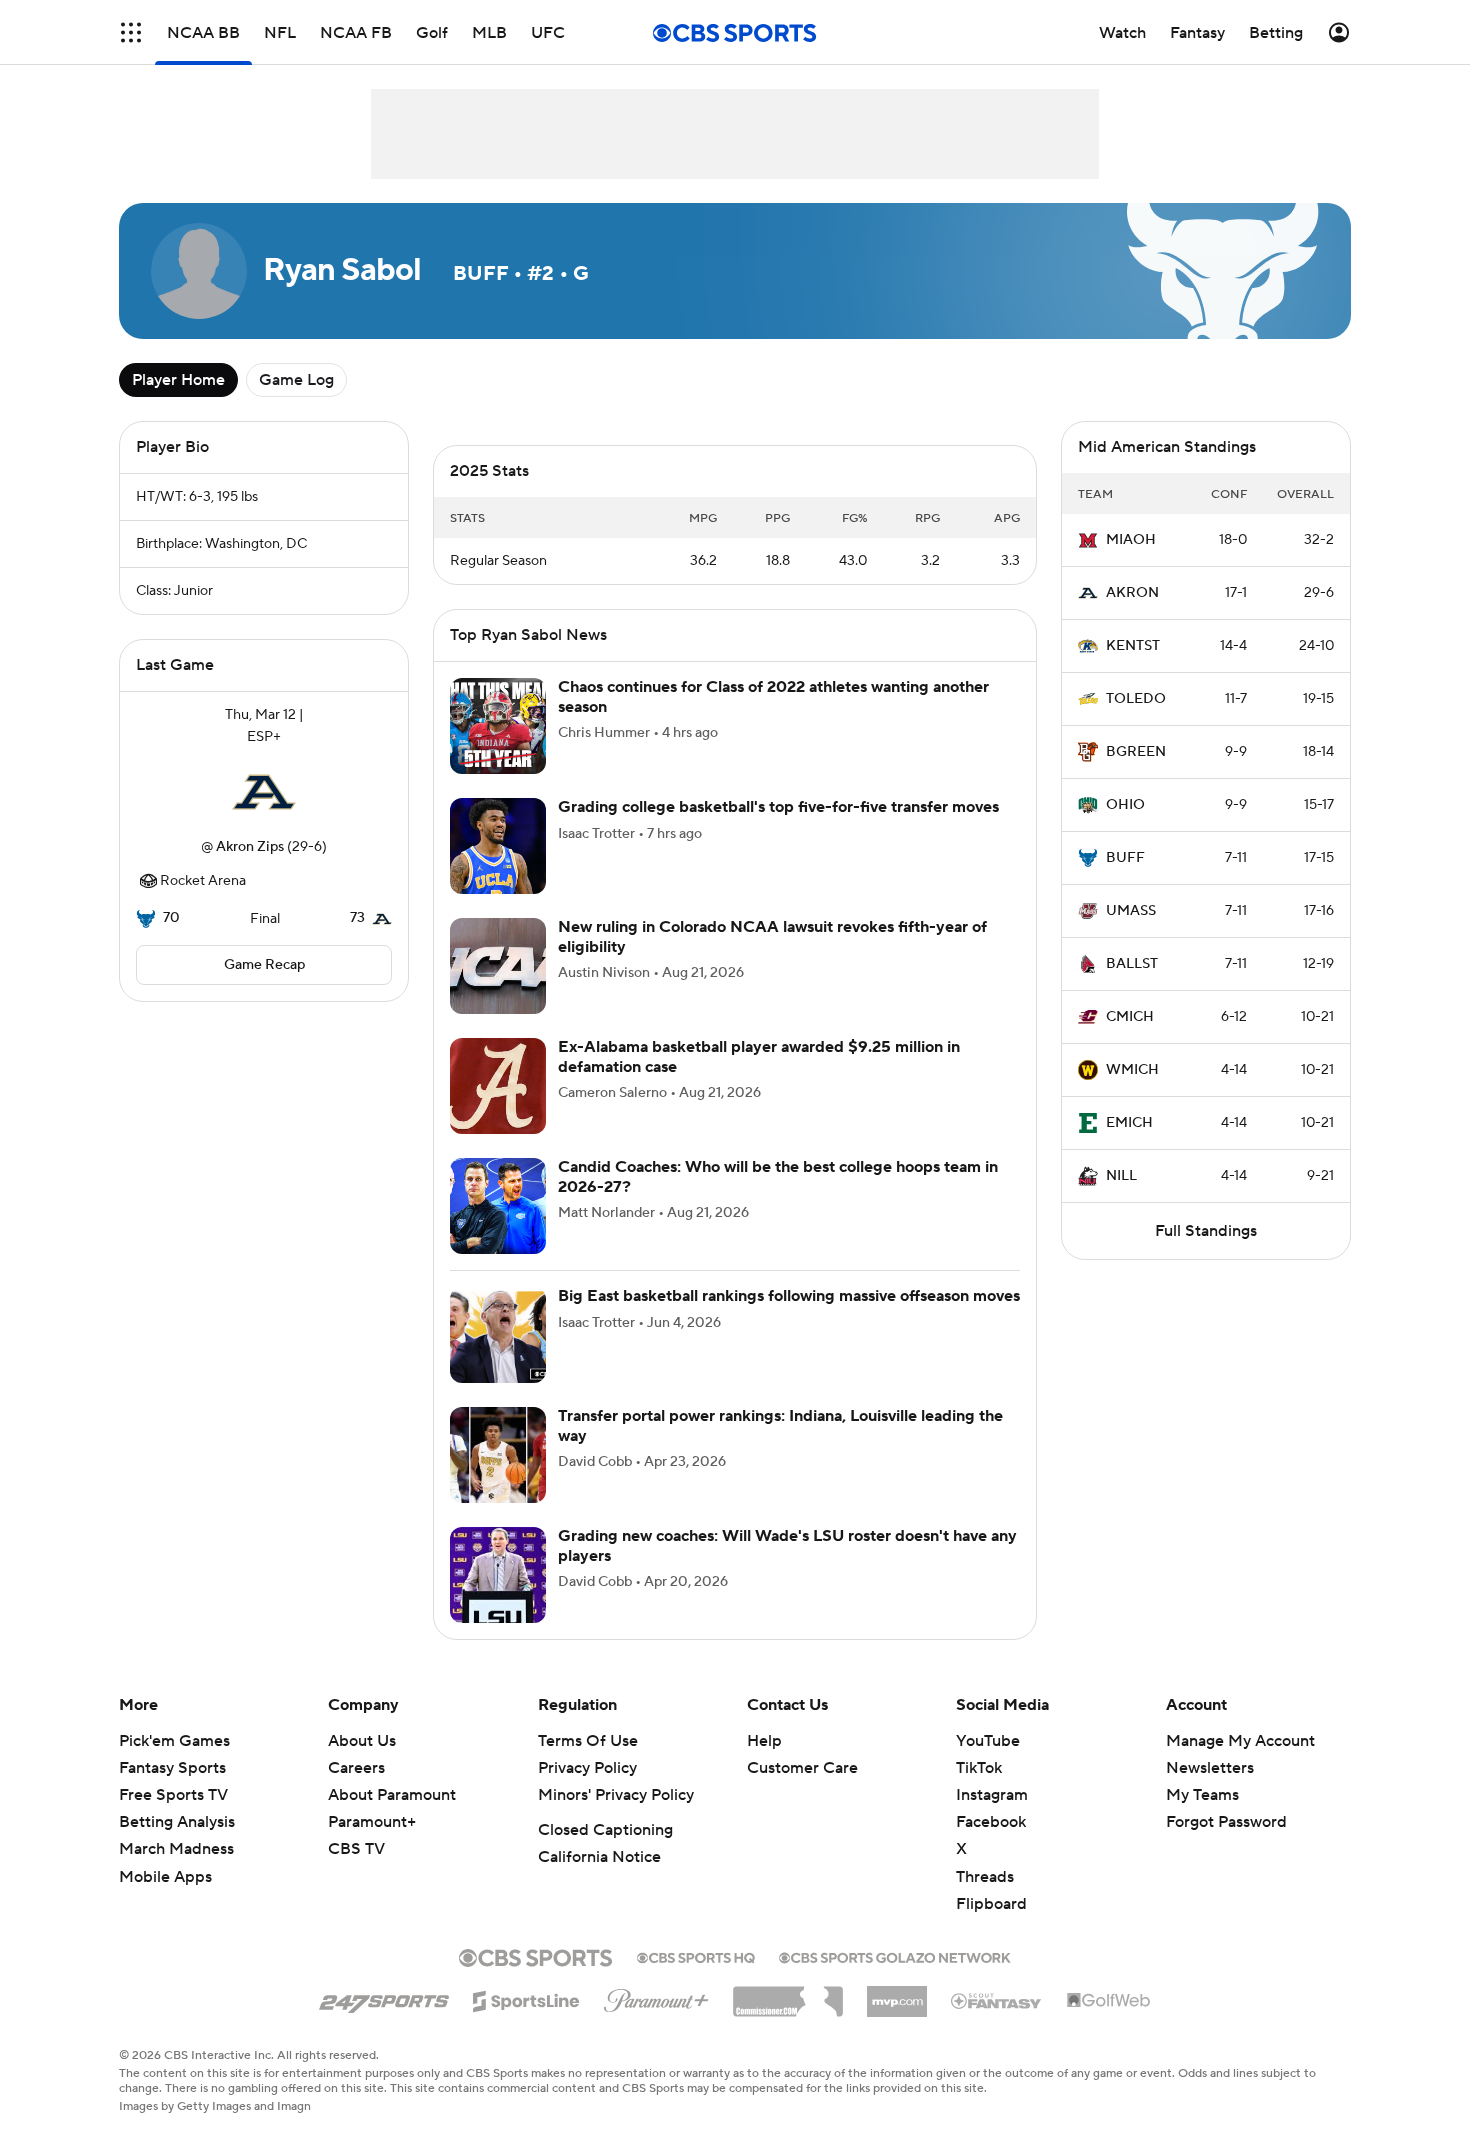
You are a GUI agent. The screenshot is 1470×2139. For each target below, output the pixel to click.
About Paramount (392, 1795)
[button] (131, 32)
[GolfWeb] (1109, 2001)
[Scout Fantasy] (997, 2000)
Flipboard (991, 1904)
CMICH (1130, 1017)
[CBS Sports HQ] (696, 1956)
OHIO (1125, 805)
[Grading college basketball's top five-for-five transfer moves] (498, 846)
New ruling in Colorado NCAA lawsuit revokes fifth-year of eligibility (772, 936)
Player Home (178, 380)
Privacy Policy (587, 1768)
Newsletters (1210, 1768)
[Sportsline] (526, 1998)
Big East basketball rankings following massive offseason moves (789, 1296)
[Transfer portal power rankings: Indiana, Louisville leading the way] (498, 1455)
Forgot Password (1226, 1822)
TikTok (979, 1768)
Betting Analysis (177, 1822)
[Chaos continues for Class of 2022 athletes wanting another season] (498, 726)
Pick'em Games (174, 1741)
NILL (1121, 1176)
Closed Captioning (605, 1830)
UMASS (1131, 911)
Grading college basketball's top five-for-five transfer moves (778, 807)
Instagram (992, 1795)
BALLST (1132, 964)
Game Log (296, 380)
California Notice (599, 1857)
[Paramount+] (656, 1997)
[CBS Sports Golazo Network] (895, 1956)
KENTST (1133, 646)
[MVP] (897, 1994)
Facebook (991, 1822)
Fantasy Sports (172, 1768)
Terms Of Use (588, 1741)
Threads (985, 1877)
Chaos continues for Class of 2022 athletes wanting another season (773, 696)
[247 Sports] (384, 1998)
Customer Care (802, 1768)
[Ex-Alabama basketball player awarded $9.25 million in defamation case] (498, 1086)
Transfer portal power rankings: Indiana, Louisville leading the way (780, 1425)
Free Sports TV (173, 1795)
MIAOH (1131, 540)
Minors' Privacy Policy (616, 1795)
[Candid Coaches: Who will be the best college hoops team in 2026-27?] (498, 1206)
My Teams (1202, 1795)
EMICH (1129, 1123)
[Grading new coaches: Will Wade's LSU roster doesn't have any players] (498, 1575)
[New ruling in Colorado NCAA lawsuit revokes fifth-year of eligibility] (498, 966)
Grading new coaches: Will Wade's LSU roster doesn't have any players (787, 1545)
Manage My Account (1240, 1741)
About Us (362, 1741)
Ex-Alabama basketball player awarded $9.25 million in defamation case (759, 1056)
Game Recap (264, 965)
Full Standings (1206, 1231)
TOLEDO (1136, 699)
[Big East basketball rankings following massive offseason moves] (498, 1335)
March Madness (176, 1849)
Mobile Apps (165, 1877)
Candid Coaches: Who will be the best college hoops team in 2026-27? (778, 1176)
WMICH (1132, 1070)
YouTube (988, 1741)
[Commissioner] (788, 1994)
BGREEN (1136, 752)
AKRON (1132, 593)
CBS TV (356, 1849)
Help (764, 1741)
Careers (356, 1768)
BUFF (1125, 858)
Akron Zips (250, 847)
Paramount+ (372, 1822)
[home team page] (264, 792)
